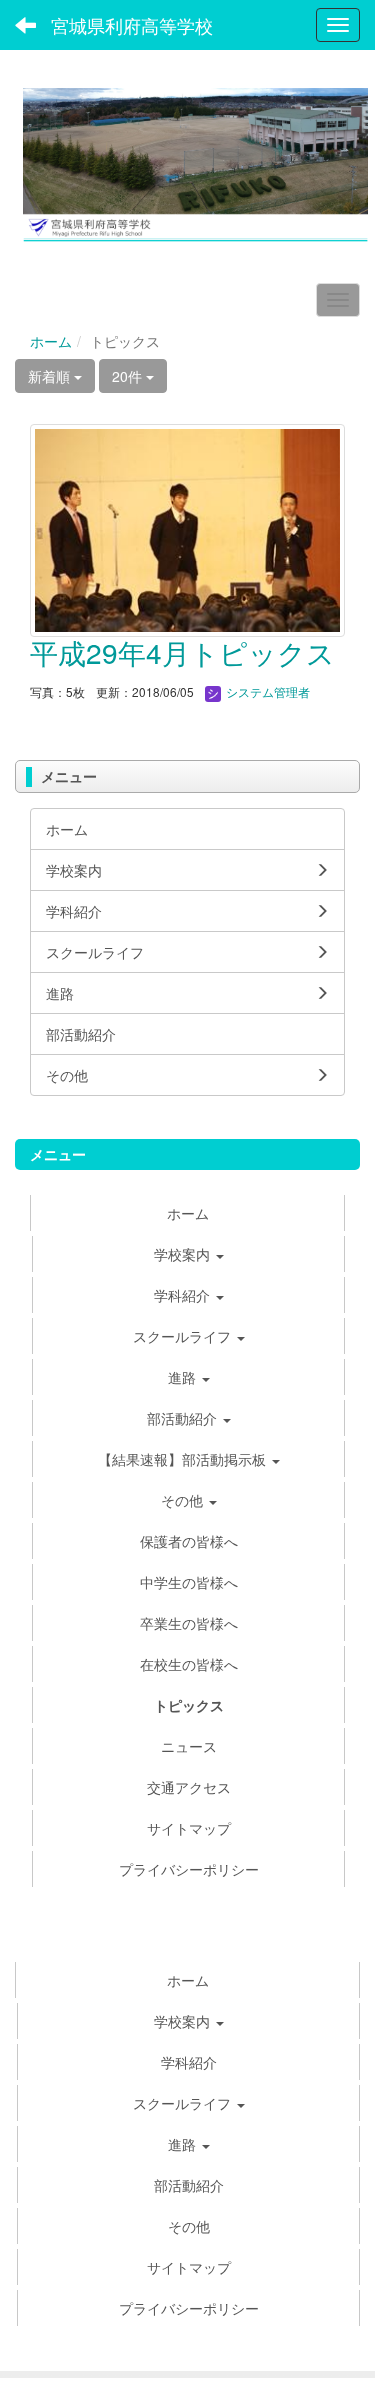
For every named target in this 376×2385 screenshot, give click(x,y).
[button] (188, 2144)
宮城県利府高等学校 (132, 25)
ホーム (51, 341)
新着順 (51, 376)
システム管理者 (266, 691)
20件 (129, 376)
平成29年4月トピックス (182, 652)
